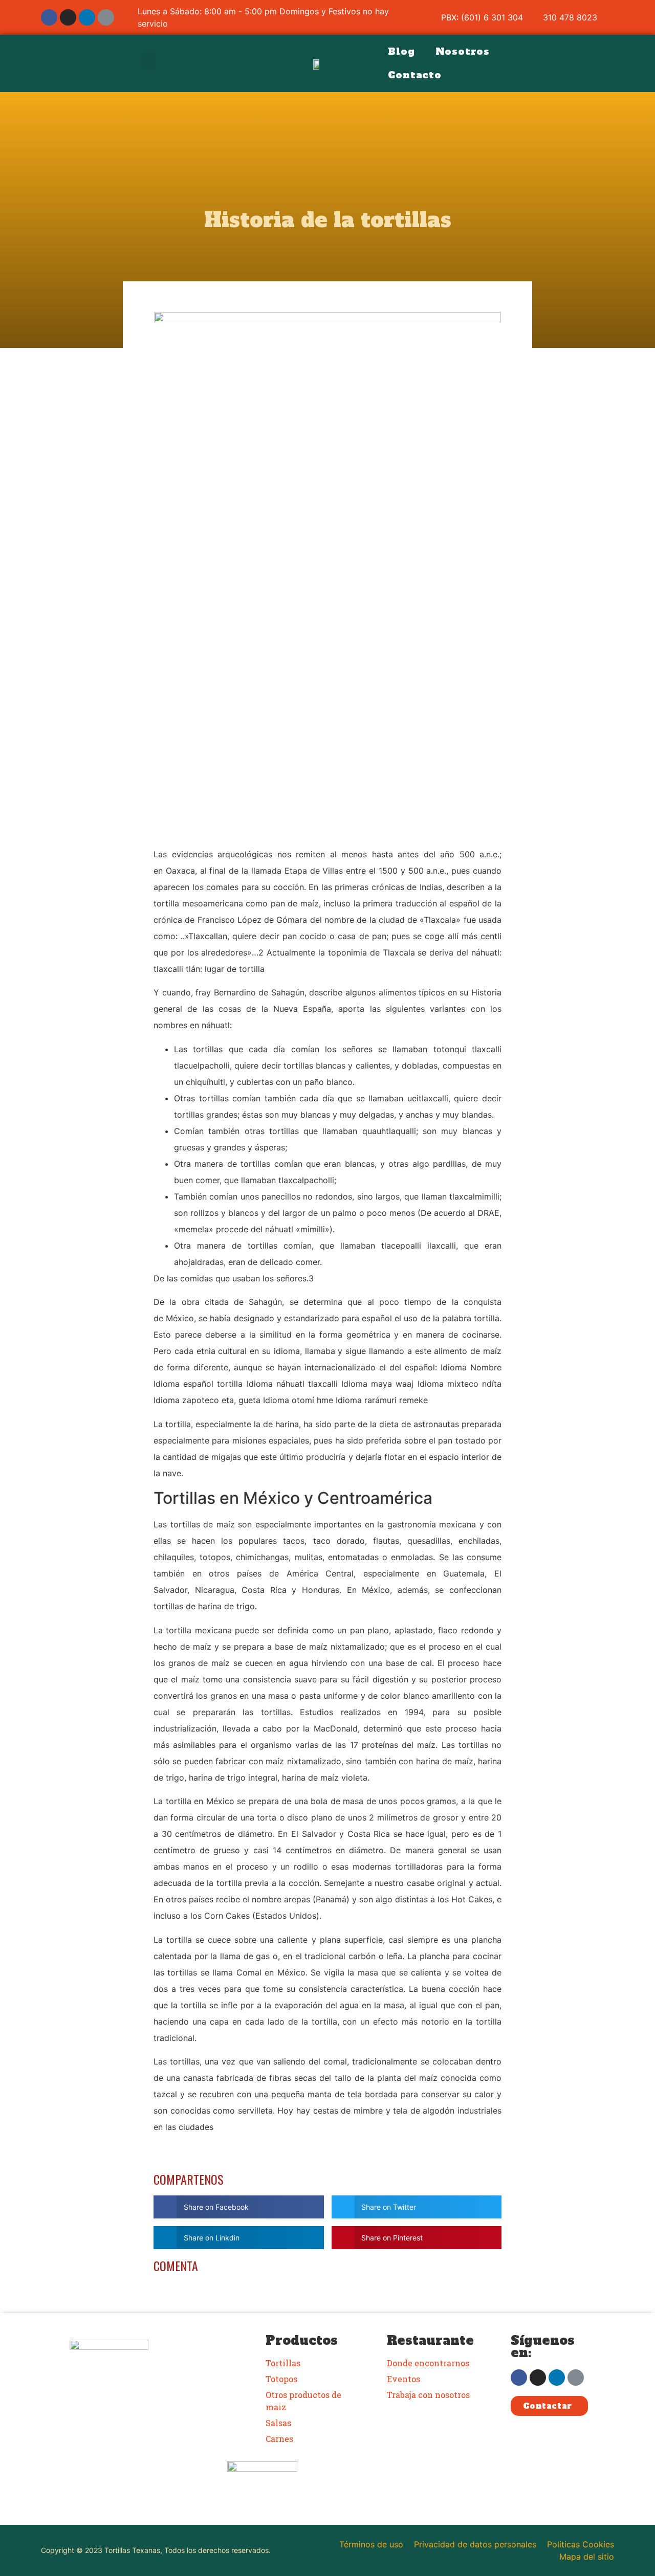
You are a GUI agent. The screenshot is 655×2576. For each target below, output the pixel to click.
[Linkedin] (87, 17)
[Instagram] (68, 17)
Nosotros (463, 51)
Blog (401, 51)
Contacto (414, 75)
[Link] (106, 17)
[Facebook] (49, 17)
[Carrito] (589, 64)
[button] (148, 61)
